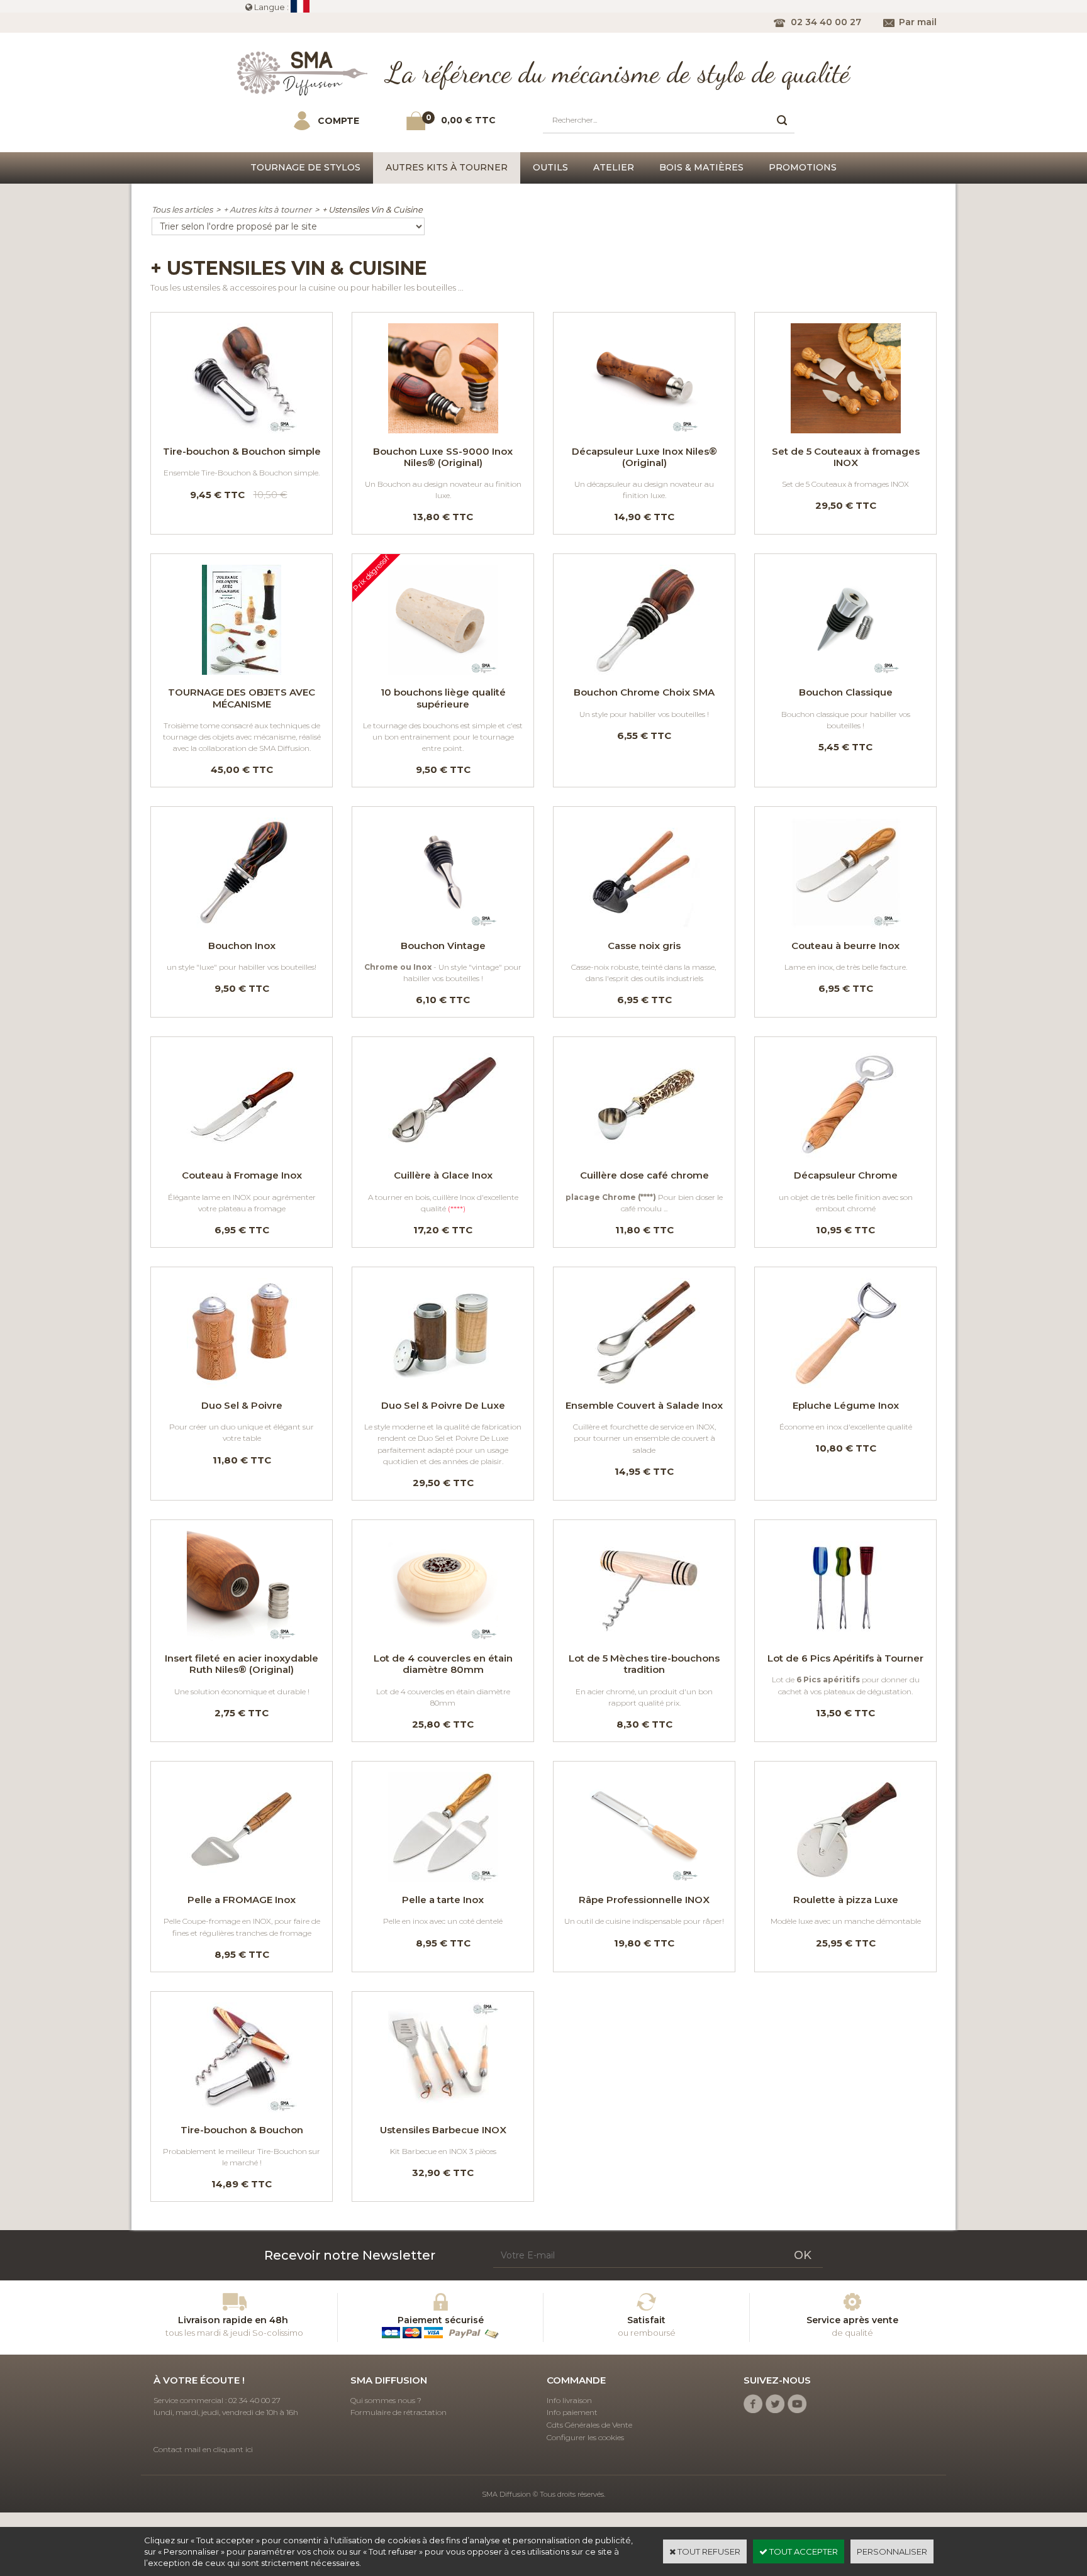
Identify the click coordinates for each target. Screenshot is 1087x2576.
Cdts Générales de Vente (589, 2425)
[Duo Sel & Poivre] (242, 1385)
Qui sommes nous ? (386, 2400)
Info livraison (569, 2400)
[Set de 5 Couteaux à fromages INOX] (845, 430)
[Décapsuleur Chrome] (845, 1155)
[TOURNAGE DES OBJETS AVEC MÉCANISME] (242, 672)
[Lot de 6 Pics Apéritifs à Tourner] (845, 1638)
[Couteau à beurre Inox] (845, 924)
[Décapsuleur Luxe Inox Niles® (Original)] (644, 430)
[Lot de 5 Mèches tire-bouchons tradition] (644, 1638)
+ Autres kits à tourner (267, 209)
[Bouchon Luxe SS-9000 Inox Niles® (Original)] (443, 430)
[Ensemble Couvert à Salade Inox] (644, 1385)
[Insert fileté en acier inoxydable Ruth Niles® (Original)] (242, 1638)
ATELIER (614, 167)
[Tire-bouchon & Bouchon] (242, 2109)
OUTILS (550, 167)
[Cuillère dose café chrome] (644, 1155)
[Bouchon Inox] (242, 924)
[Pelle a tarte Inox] (443, 1879)
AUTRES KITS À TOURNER (447, 167)
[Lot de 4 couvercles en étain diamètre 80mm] (443, 1638)
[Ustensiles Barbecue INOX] (443, 2109)
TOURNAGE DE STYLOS (305, 167)
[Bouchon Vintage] (443, 924)
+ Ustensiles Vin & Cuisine (372, 209)
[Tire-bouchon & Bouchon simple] (242, 430)
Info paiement (572, 2412)
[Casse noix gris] (644, 924)
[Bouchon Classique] (845, 672)
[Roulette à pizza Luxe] (845, 1879)
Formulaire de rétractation (399, 2412)
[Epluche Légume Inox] (845, 1385)
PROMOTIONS (803, 167)
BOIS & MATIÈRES (701, 167)
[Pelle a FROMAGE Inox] (242, 1879)
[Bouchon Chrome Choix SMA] (644, 672)
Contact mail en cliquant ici (203, 2449)
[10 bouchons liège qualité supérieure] (443, 672)
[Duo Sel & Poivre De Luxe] (443, 1385)
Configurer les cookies (585, 2437)
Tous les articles (182, 209)
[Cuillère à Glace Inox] (443, 1155)
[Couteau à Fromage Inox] (242, 1155)
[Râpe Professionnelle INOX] (644, 1879)
